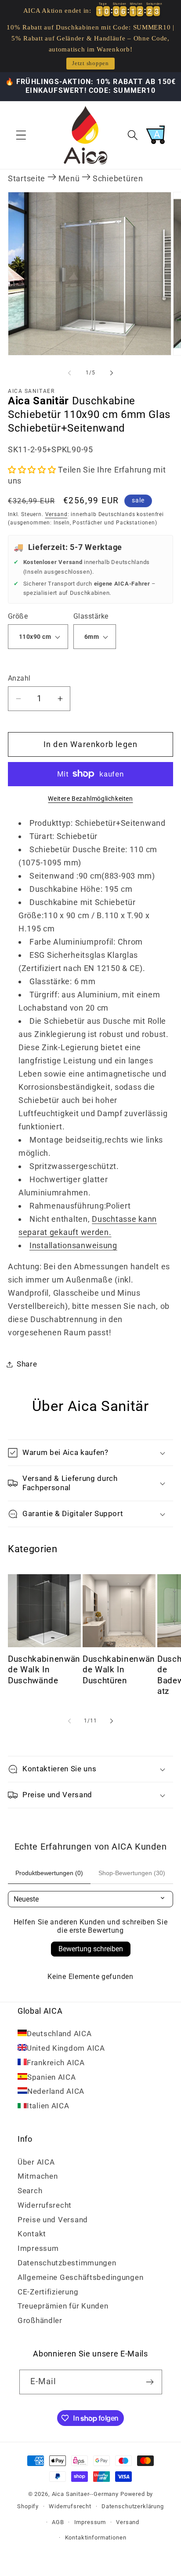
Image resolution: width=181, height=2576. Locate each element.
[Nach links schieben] (69, 373)
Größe (18, 616)
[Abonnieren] (150, 2382)
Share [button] (27, 1364)
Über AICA (36, 2162)
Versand (56, 514)
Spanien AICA (52, 2077)
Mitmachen (38, 2176)
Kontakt (32, 2234)
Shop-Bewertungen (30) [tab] (132, 1873)
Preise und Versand (53, 2220)
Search (30, 2191)
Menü (69, 178)
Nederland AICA (56, 2091)
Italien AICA (48, 2106)
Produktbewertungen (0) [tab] (49, 1873)
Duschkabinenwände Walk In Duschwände (44, 1670)
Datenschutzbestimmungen (67, 2263)
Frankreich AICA (56, 2063)
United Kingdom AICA (66, 2048)
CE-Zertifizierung (48, 2292)
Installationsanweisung (73, 1245)
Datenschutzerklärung (133, 2506)
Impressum (38, 2248)
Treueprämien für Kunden (63, 2306)
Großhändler (40, 2320)
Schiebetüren (118, 178)
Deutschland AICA (59, 2034)
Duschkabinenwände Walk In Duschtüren (119, 1670)
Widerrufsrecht (45, 2205)
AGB (58, 2522)
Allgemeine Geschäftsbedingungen (80, 2277)
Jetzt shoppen (90, 63)
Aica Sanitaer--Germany (85, 2494)
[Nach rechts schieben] (112, 373)
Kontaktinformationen (96, 2538)
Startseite (27, 178)
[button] (21, 135)
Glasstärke (91, 616)
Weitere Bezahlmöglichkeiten (90, 799)
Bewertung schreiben (91, 1949)
